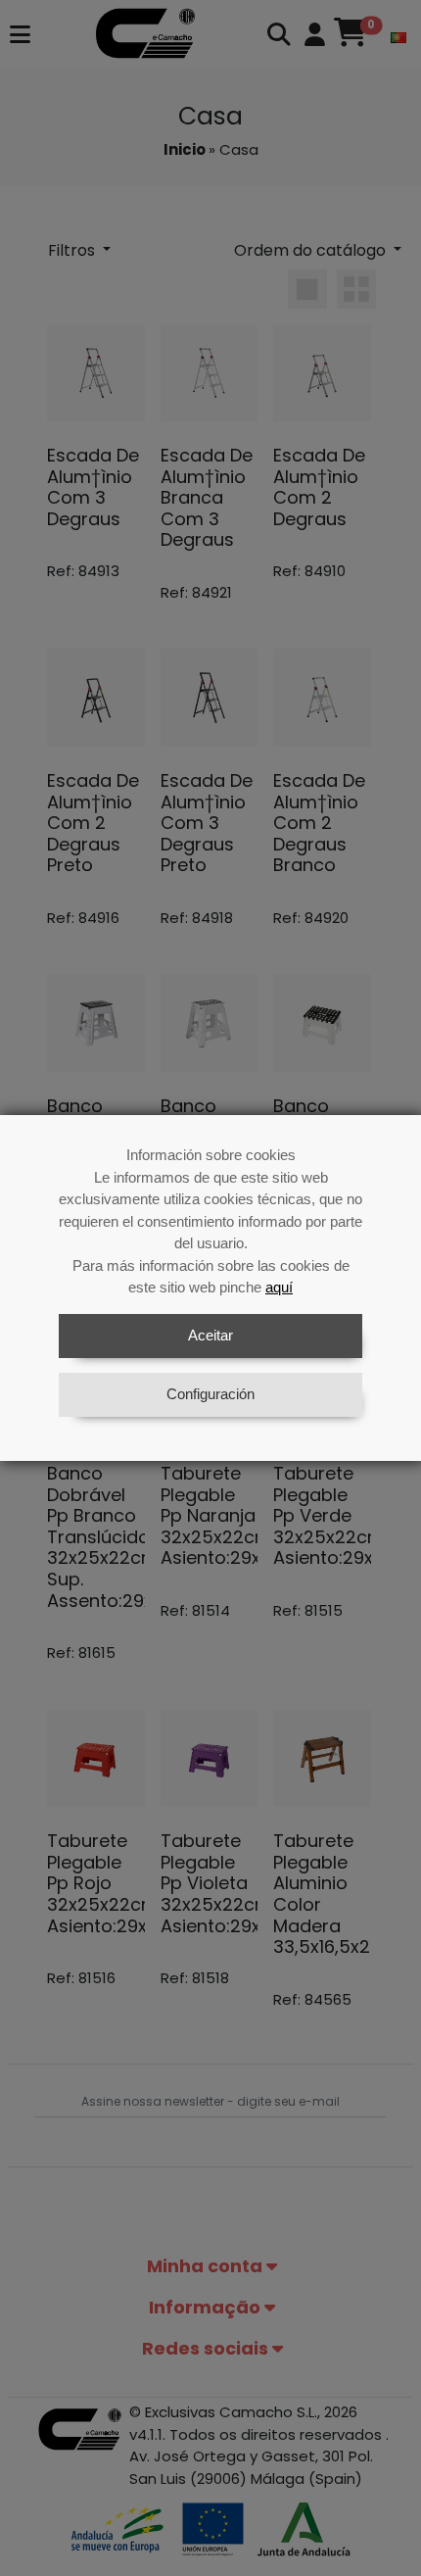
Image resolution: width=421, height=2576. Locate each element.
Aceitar (210, 1335)
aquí (279, 1287)
